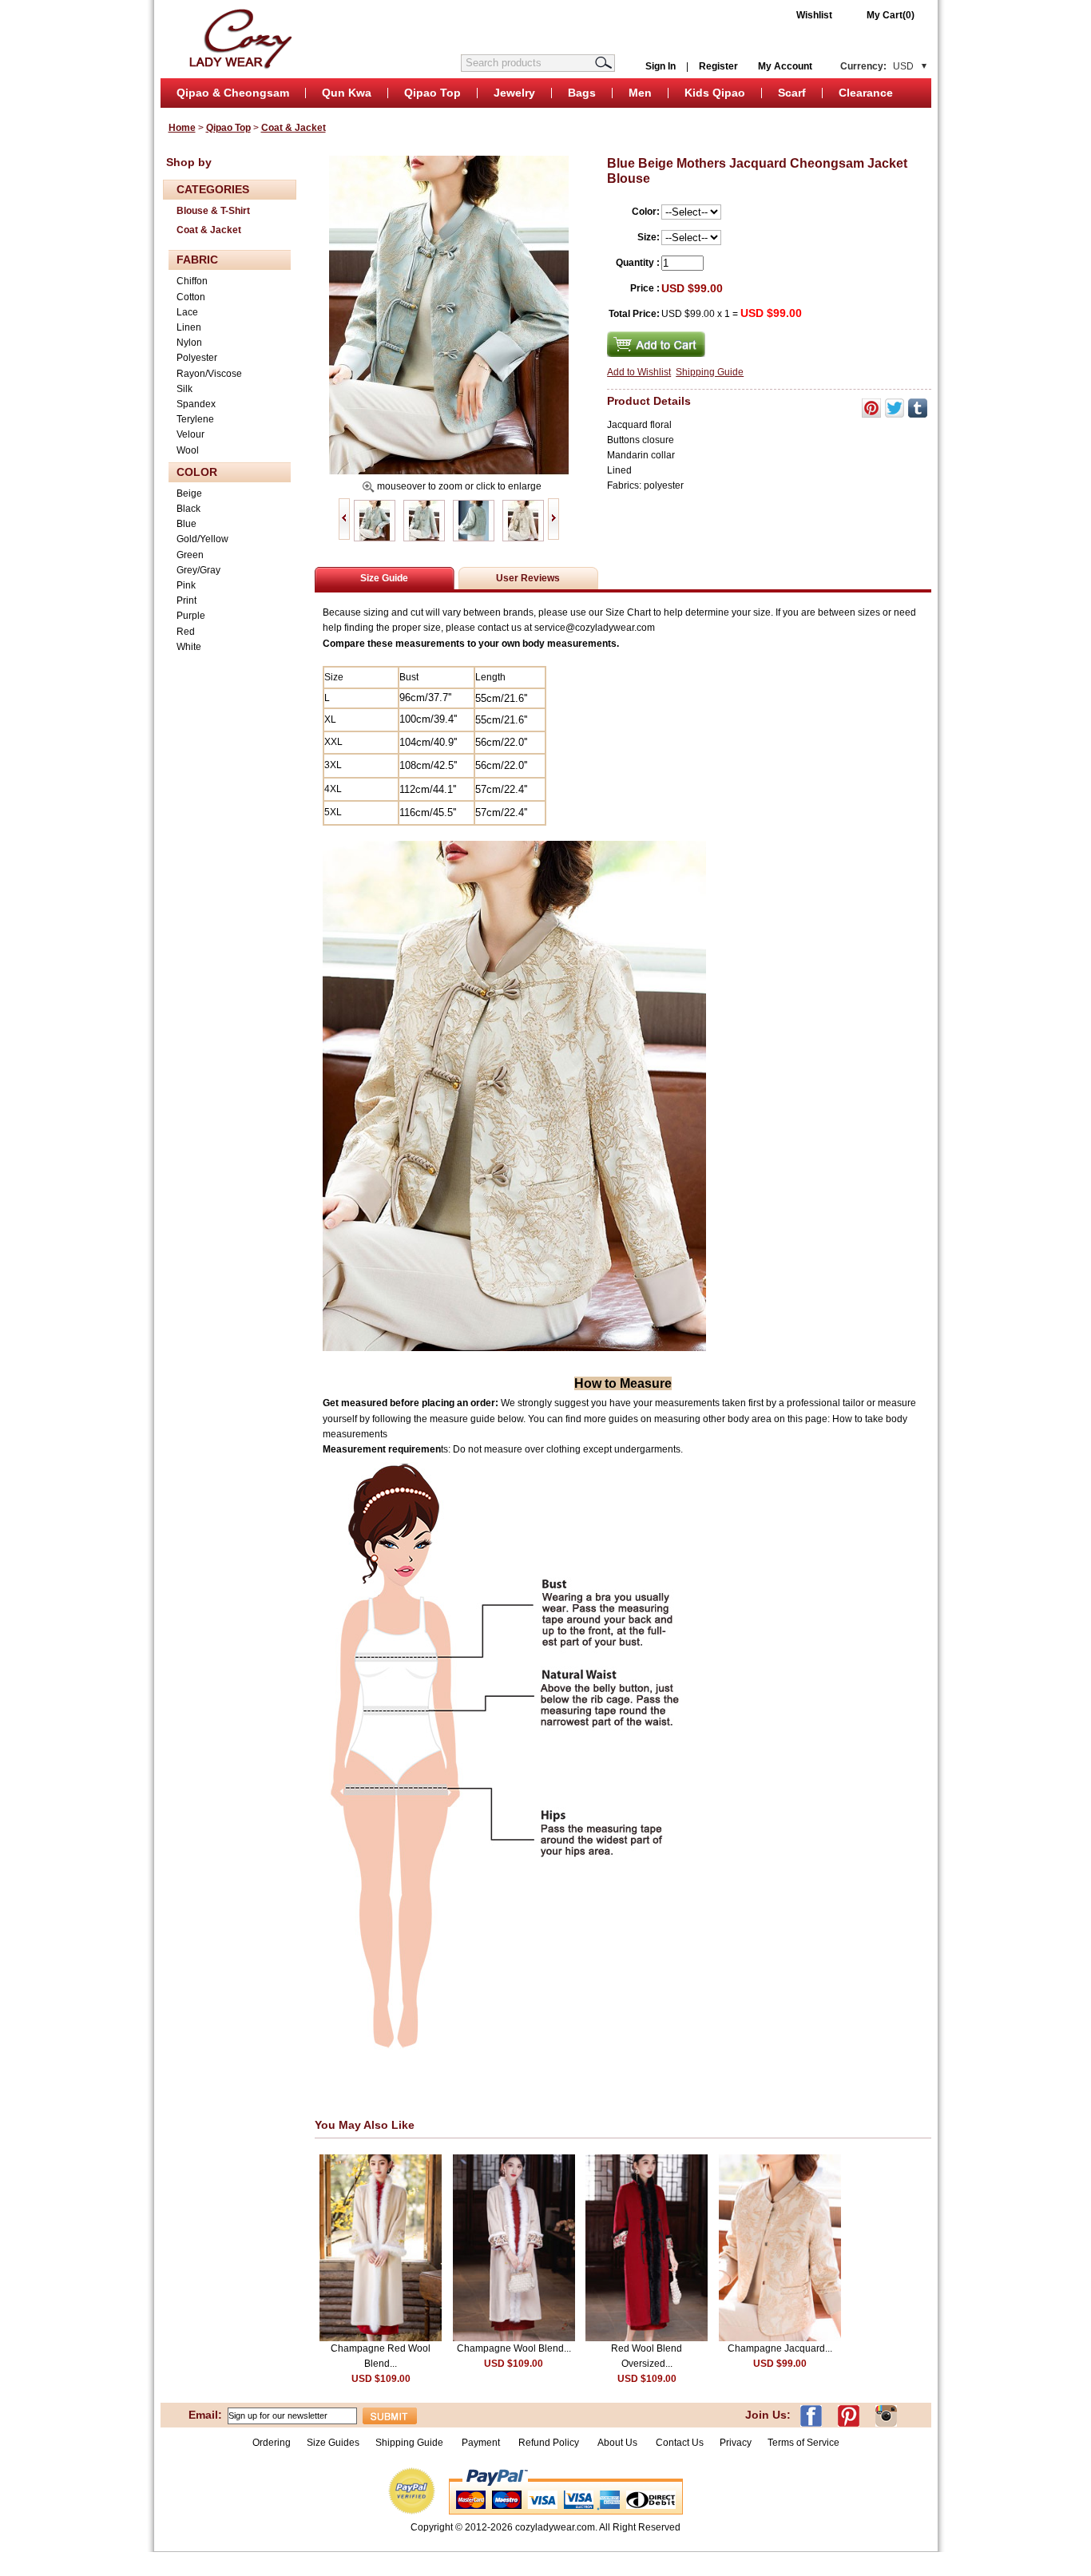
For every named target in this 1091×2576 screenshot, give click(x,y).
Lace (187, 312)
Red (186, 632)
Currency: (877, 66)
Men (640, 93)
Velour (190, 434)
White (189, 647)
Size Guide (384, 578)
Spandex (196, 404)
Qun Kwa (347, 93)
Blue (186, 524)
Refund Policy (549, 2443)
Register (718, 66)
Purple (191, 616)
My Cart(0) (891, 15)
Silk (184, 389)
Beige (189, 493)
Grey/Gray (198, 570)
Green (190, 555)
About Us (619, 2443)
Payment (481, 2443)
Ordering (272, 2443)
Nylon (189, 343)
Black (188, 509)
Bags (582, 93)
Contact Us (680, 2443)
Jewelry (514, 93)
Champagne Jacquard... (780, 2348)
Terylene (195, 419)
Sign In (661, 66)
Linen (189, 327)
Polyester (197, 358)
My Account (785, 66)
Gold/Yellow (202, 539)
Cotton (191, 297)
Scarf (792, 93)
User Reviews (528, 578)
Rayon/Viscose (209, 374)
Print (186, 600)
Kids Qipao (715, 93)
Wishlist (814, 15)
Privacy (736, 2443)
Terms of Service (803, 2443)
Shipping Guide (710, 372)
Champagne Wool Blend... (514, 2348)
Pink (186, 585)
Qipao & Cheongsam (233, 93)
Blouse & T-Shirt (213, 211)
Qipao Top (432, 93)
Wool (188, 450)
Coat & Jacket (294, 128)
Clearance (866, 93)
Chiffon (192, 281)
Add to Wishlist (639, 372)
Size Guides (333, 2443)
